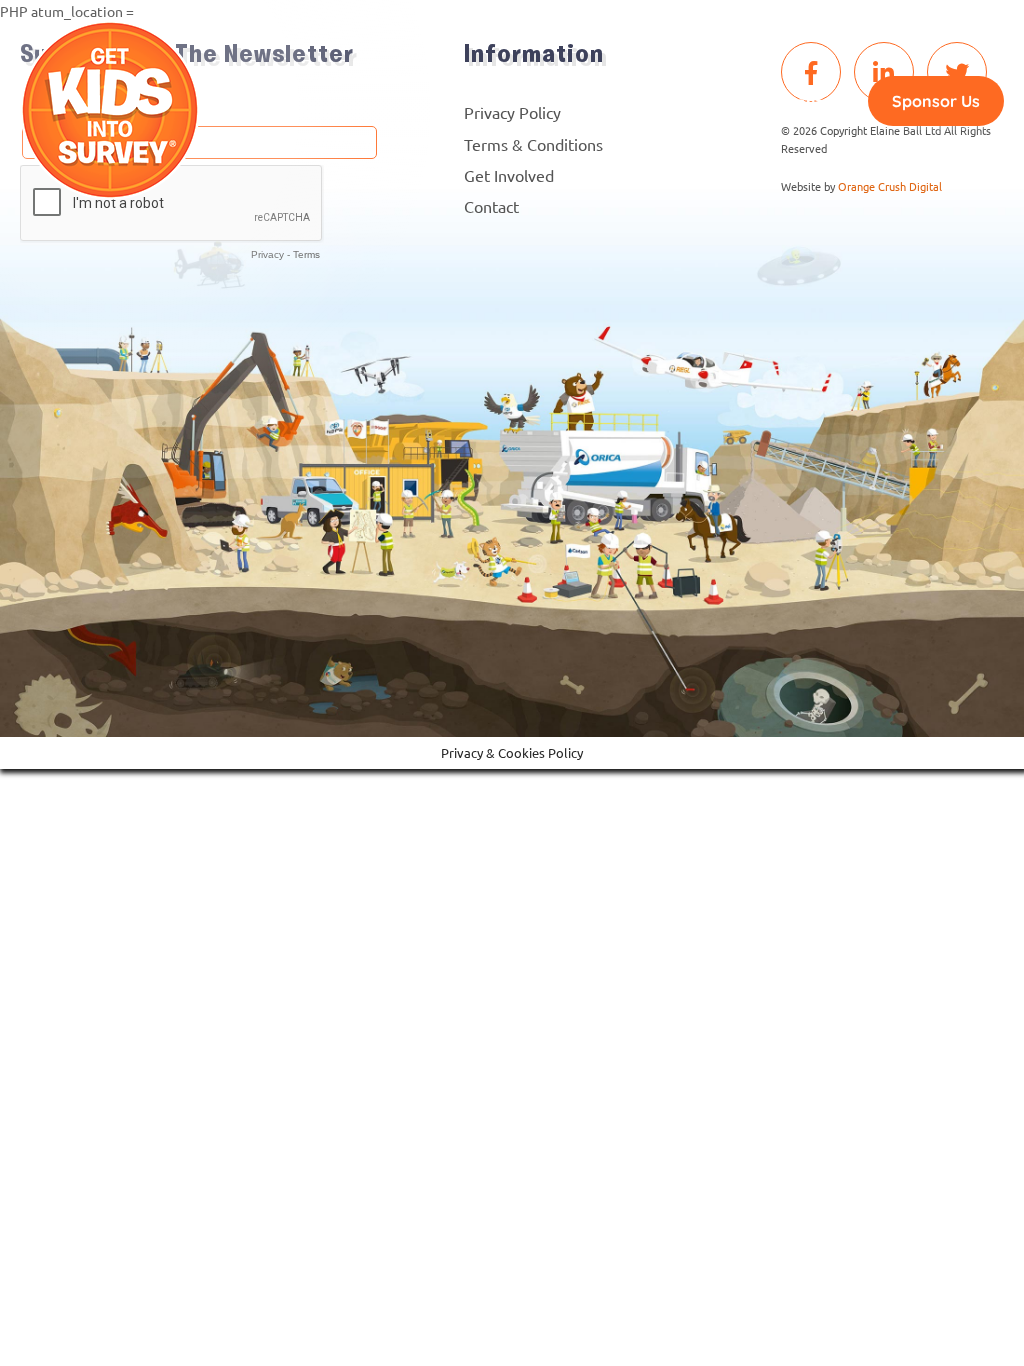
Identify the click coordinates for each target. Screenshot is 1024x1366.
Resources (310, 102)
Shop (744, 102)
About (496, 102)
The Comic (411, 102)
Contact (817, 102)
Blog (686, 102)
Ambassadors (594, 102)
